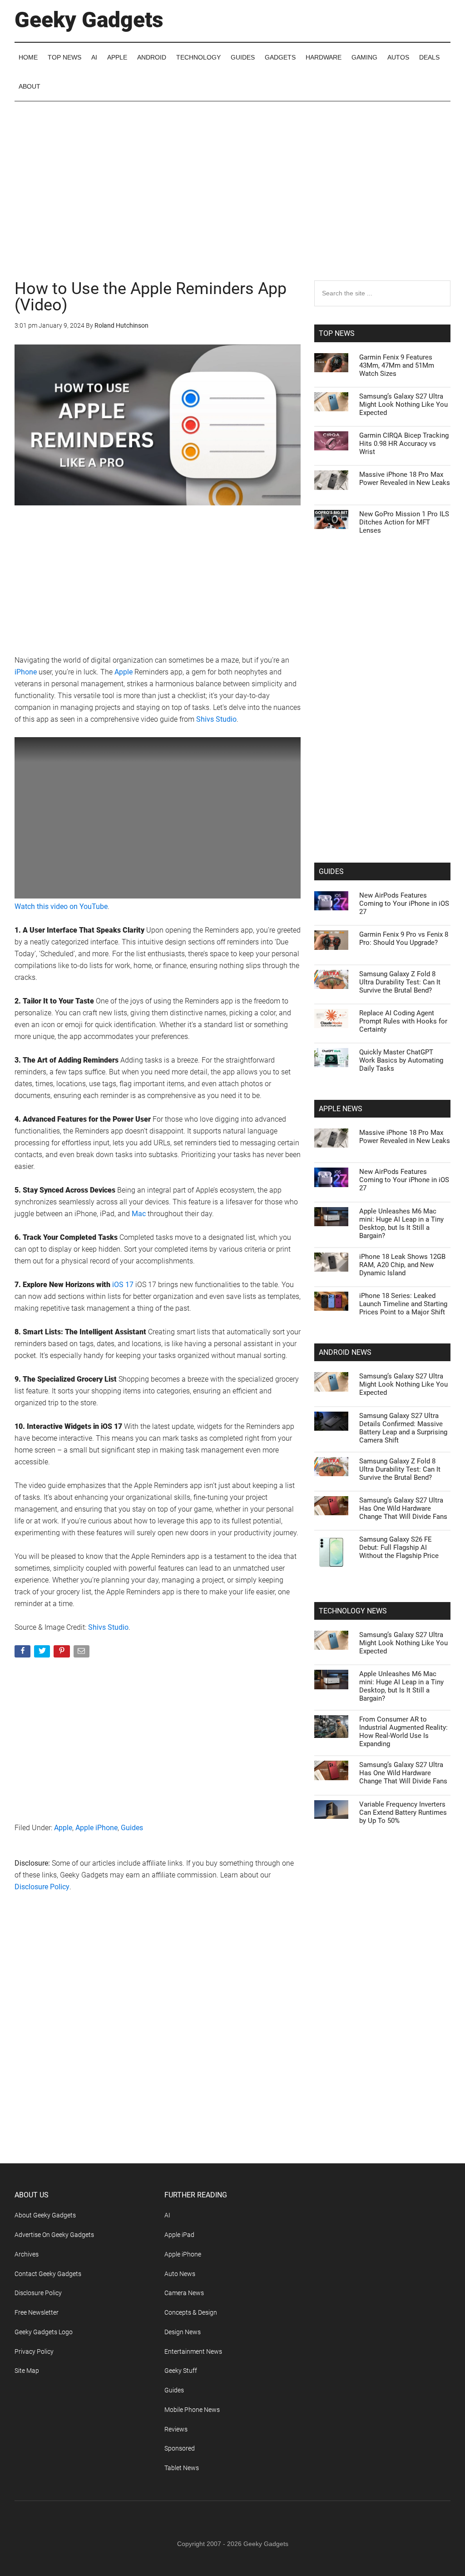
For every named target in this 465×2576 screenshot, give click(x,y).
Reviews (176, 2429)
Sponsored (180, 2448)
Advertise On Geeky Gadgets (54, 2235)
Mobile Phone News (192, 2410)
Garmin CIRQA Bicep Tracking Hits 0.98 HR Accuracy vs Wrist (404, 444)
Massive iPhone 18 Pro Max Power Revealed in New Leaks (405, 479)
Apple (124, 672)
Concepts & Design (191, 2312)
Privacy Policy (34, 2351)
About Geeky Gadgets (45, 2215)
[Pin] (62, 1653)
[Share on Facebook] (23, 1653)
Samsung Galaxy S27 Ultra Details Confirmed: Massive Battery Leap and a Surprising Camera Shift (403, 1428)
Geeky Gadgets (89, 20)
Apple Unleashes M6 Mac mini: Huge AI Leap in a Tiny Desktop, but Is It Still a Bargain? (401, 1223)
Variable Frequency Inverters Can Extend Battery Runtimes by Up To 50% (403, 1812)
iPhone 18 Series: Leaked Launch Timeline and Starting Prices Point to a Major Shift (403, 1304)
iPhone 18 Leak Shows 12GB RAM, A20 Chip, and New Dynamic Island (402, 1265)
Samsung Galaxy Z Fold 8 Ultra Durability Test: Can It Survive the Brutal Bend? (400, 982)
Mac (139, 1214)
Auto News (180, 2274)
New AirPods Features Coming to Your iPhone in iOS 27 (404, 904)
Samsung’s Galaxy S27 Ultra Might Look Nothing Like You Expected (403, 404)
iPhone (26, 672)
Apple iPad (179, 2235)
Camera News (184, 2293)
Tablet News (182, 2468)
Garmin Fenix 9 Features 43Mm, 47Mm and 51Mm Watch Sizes (397, 365)
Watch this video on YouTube (61, 906)
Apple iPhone (96, 1828)
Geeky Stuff (181, 2371)
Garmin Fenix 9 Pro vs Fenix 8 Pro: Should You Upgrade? (404, 939)
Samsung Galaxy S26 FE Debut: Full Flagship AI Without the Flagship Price (399, 1548)
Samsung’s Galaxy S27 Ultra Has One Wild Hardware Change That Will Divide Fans (403, 1508)
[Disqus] (158, 2046)
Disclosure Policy (42, 1887)
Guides (132, 1828)
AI (167, 2215)
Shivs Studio (216, 719)
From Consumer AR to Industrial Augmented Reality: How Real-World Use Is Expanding (403, 1732)
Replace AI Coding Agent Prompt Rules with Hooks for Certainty (403, 1021)
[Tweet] (43, 1653)
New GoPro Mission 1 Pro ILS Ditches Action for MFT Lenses (404, 522)
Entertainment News (193, 2351)
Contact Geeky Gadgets (48, 2274)
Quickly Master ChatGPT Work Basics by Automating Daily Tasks (401, 1060)
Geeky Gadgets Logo (44, 2332)
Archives (27, 2254)
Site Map (27, 2371)
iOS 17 (123, 1285)
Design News (183, 2332)
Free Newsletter (37, 2312)
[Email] (82, 1653)
